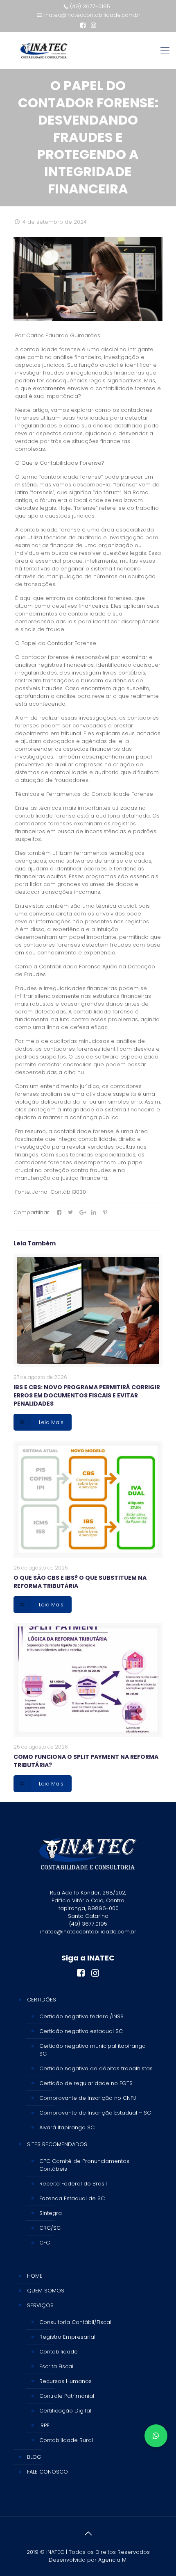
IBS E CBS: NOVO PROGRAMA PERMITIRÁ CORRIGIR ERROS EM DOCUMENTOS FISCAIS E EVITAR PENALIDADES (87, 1395)
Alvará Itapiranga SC (67, 2127)
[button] (156, 2436)
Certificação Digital (65, 2411)
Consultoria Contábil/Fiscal (75, 2322)
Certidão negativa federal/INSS (81, 2016)
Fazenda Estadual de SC (72, 2198)
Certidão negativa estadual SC (81, 2031)
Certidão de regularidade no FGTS (86, 2083)
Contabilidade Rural (66, 2440)
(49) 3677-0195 (90, 6)
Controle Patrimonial (67, 2396)
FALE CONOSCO (47, 2472)
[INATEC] (44, 50)
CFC (45, 2243)
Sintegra (51, 2213)
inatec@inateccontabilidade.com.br (92, 15)
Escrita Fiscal (56, 2366)
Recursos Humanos (65, 2381)
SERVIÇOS (40, 2305)
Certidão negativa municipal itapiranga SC (93, 2050)
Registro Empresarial (67, 2337)
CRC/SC (50, 2228)
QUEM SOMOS (46, 2291)
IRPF (44, 2425)
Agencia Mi (113, 2560)
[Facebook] (83, 25)
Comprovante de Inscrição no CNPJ (88, 2098)
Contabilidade (59, 2352)
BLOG (34, 2457)
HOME (35, 2276)
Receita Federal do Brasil (73, 2184)
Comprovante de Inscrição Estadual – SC (95, 2113)
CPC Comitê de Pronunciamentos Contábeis (84, 2165)
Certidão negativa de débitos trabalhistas (96, 2068)
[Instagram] (94, 25)
